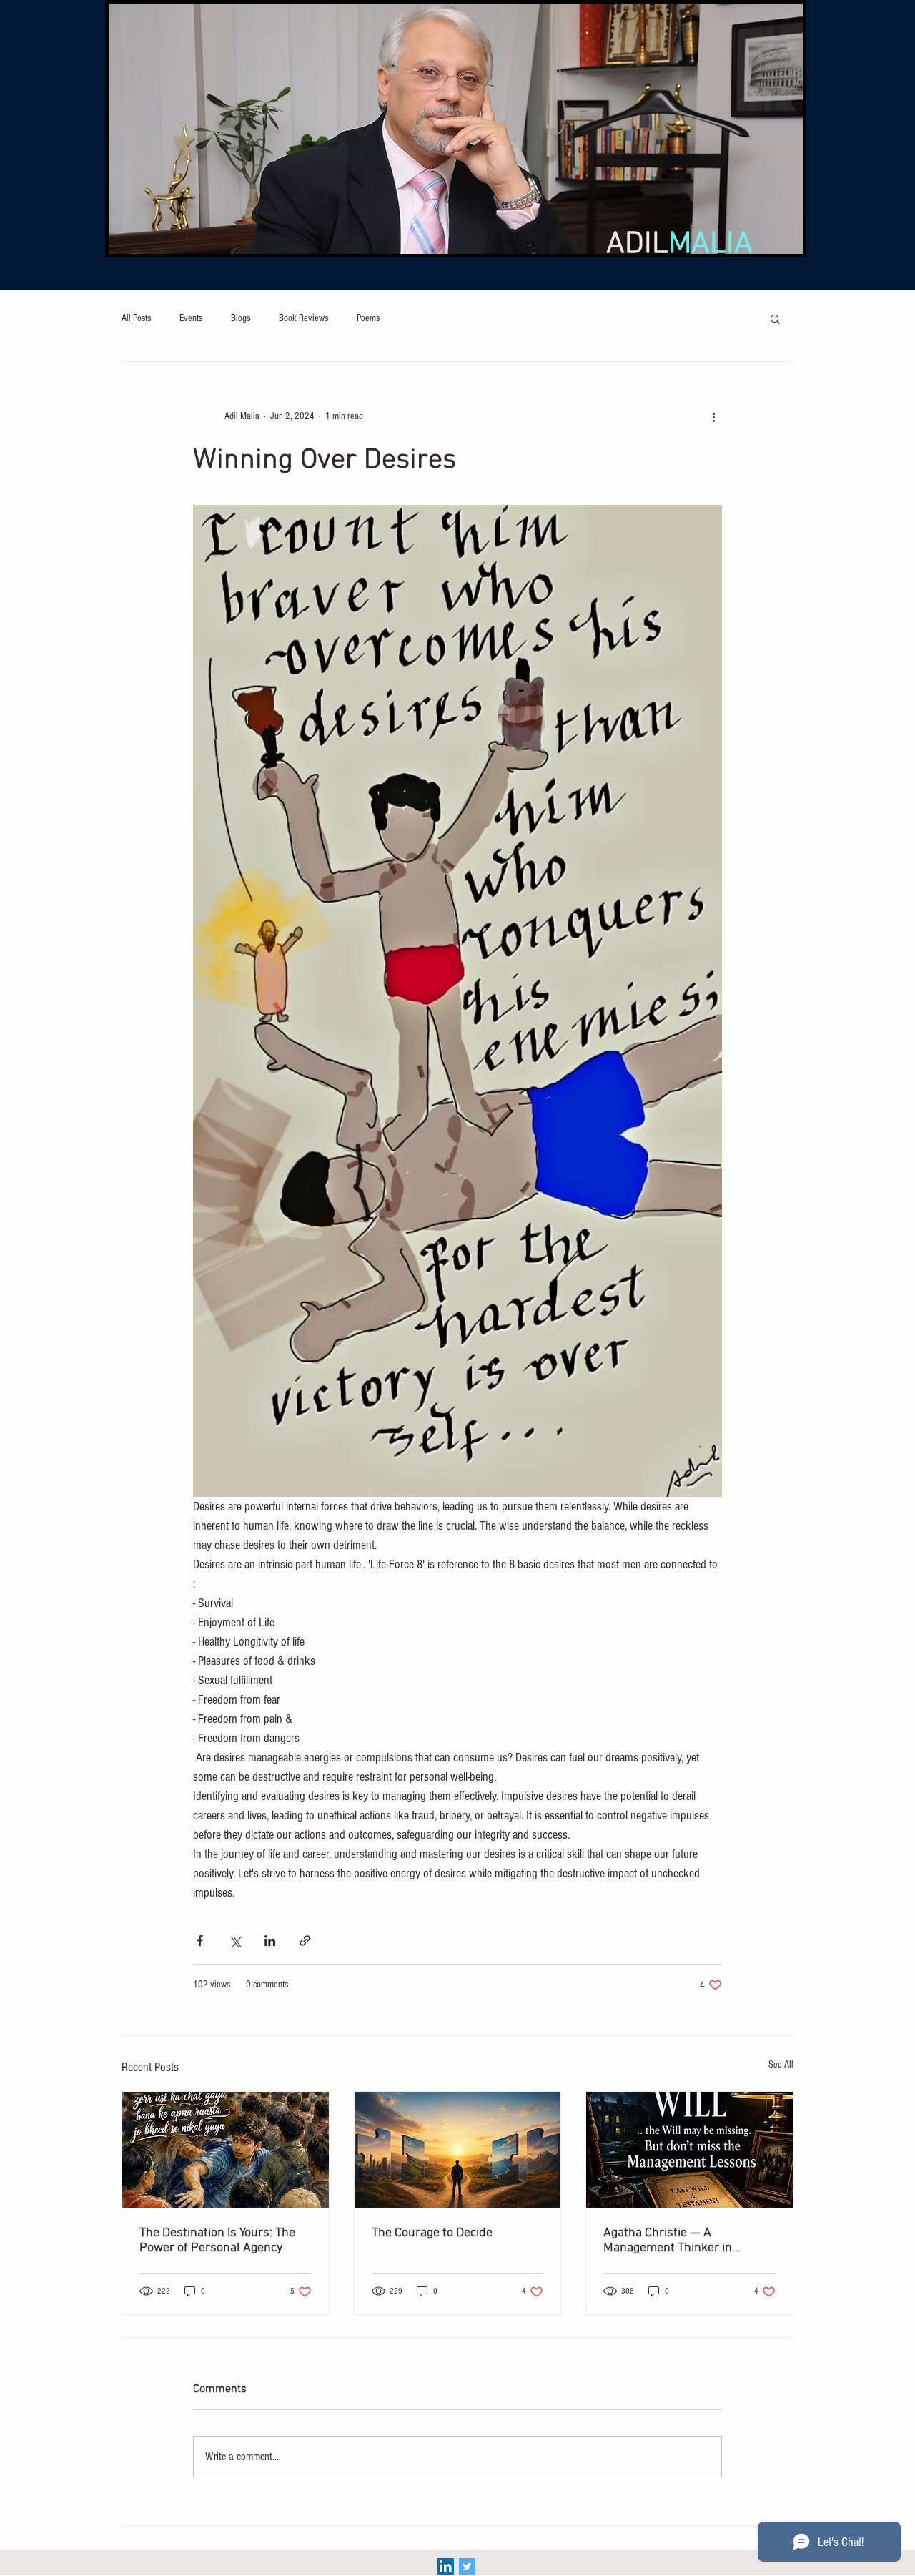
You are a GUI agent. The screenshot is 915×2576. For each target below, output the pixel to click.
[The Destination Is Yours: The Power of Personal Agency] (226, 2150)
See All (781, 2065)
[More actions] (713, 416)
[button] (775, 318)
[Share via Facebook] (200, 1941)
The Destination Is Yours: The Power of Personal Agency (217, 2241)
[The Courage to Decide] (458, 2150)
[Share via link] (305, 1941)
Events (191, 318)
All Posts (136, 318)
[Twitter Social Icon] (467, 2566)
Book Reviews (303, 318)
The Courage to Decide (432, 2233)
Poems (368, 318)
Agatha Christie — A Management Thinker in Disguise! (668, 2241)
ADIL (679, 245)
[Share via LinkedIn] (270, 1941)
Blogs (241, 318)
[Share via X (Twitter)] (235, 1941)
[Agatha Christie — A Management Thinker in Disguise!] (689, 2150)
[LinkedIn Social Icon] (446, 2566)
